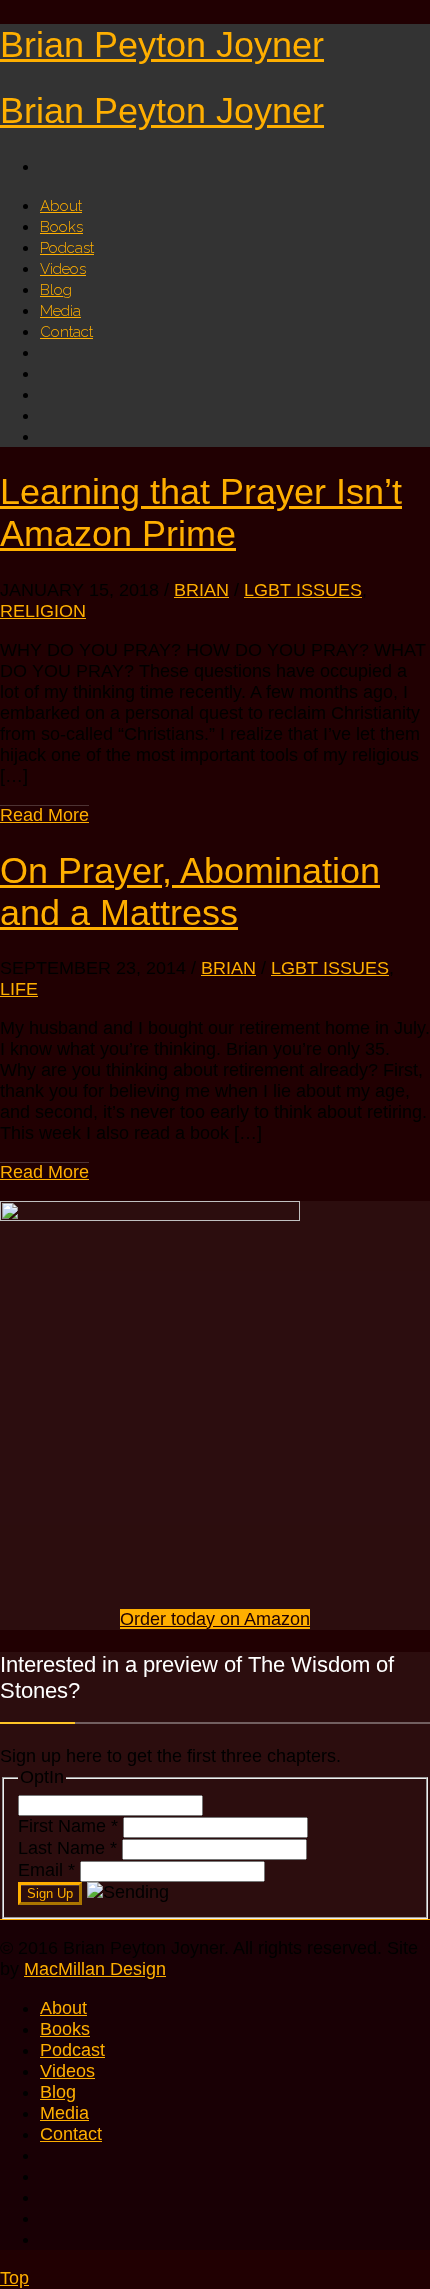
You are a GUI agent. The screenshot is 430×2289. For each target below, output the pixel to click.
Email (46, 1870)
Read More (44, 815)
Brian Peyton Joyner (162, 44)
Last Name (67, 1848)
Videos (67, 2071)
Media (64, 2113)
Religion (43, 611)
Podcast (72, 2050)
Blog (58, 2092)
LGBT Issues (303, 590)
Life (19, 989)
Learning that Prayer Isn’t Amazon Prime (201, 512)
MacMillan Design (95, 1969)
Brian (201, 590)
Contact (66, 332)
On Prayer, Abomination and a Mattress (190, 891)
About (63, 2008)
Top (14, 2278)
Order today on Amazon (215, 1619)
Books (65, 2029)
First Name (68, 1826)
